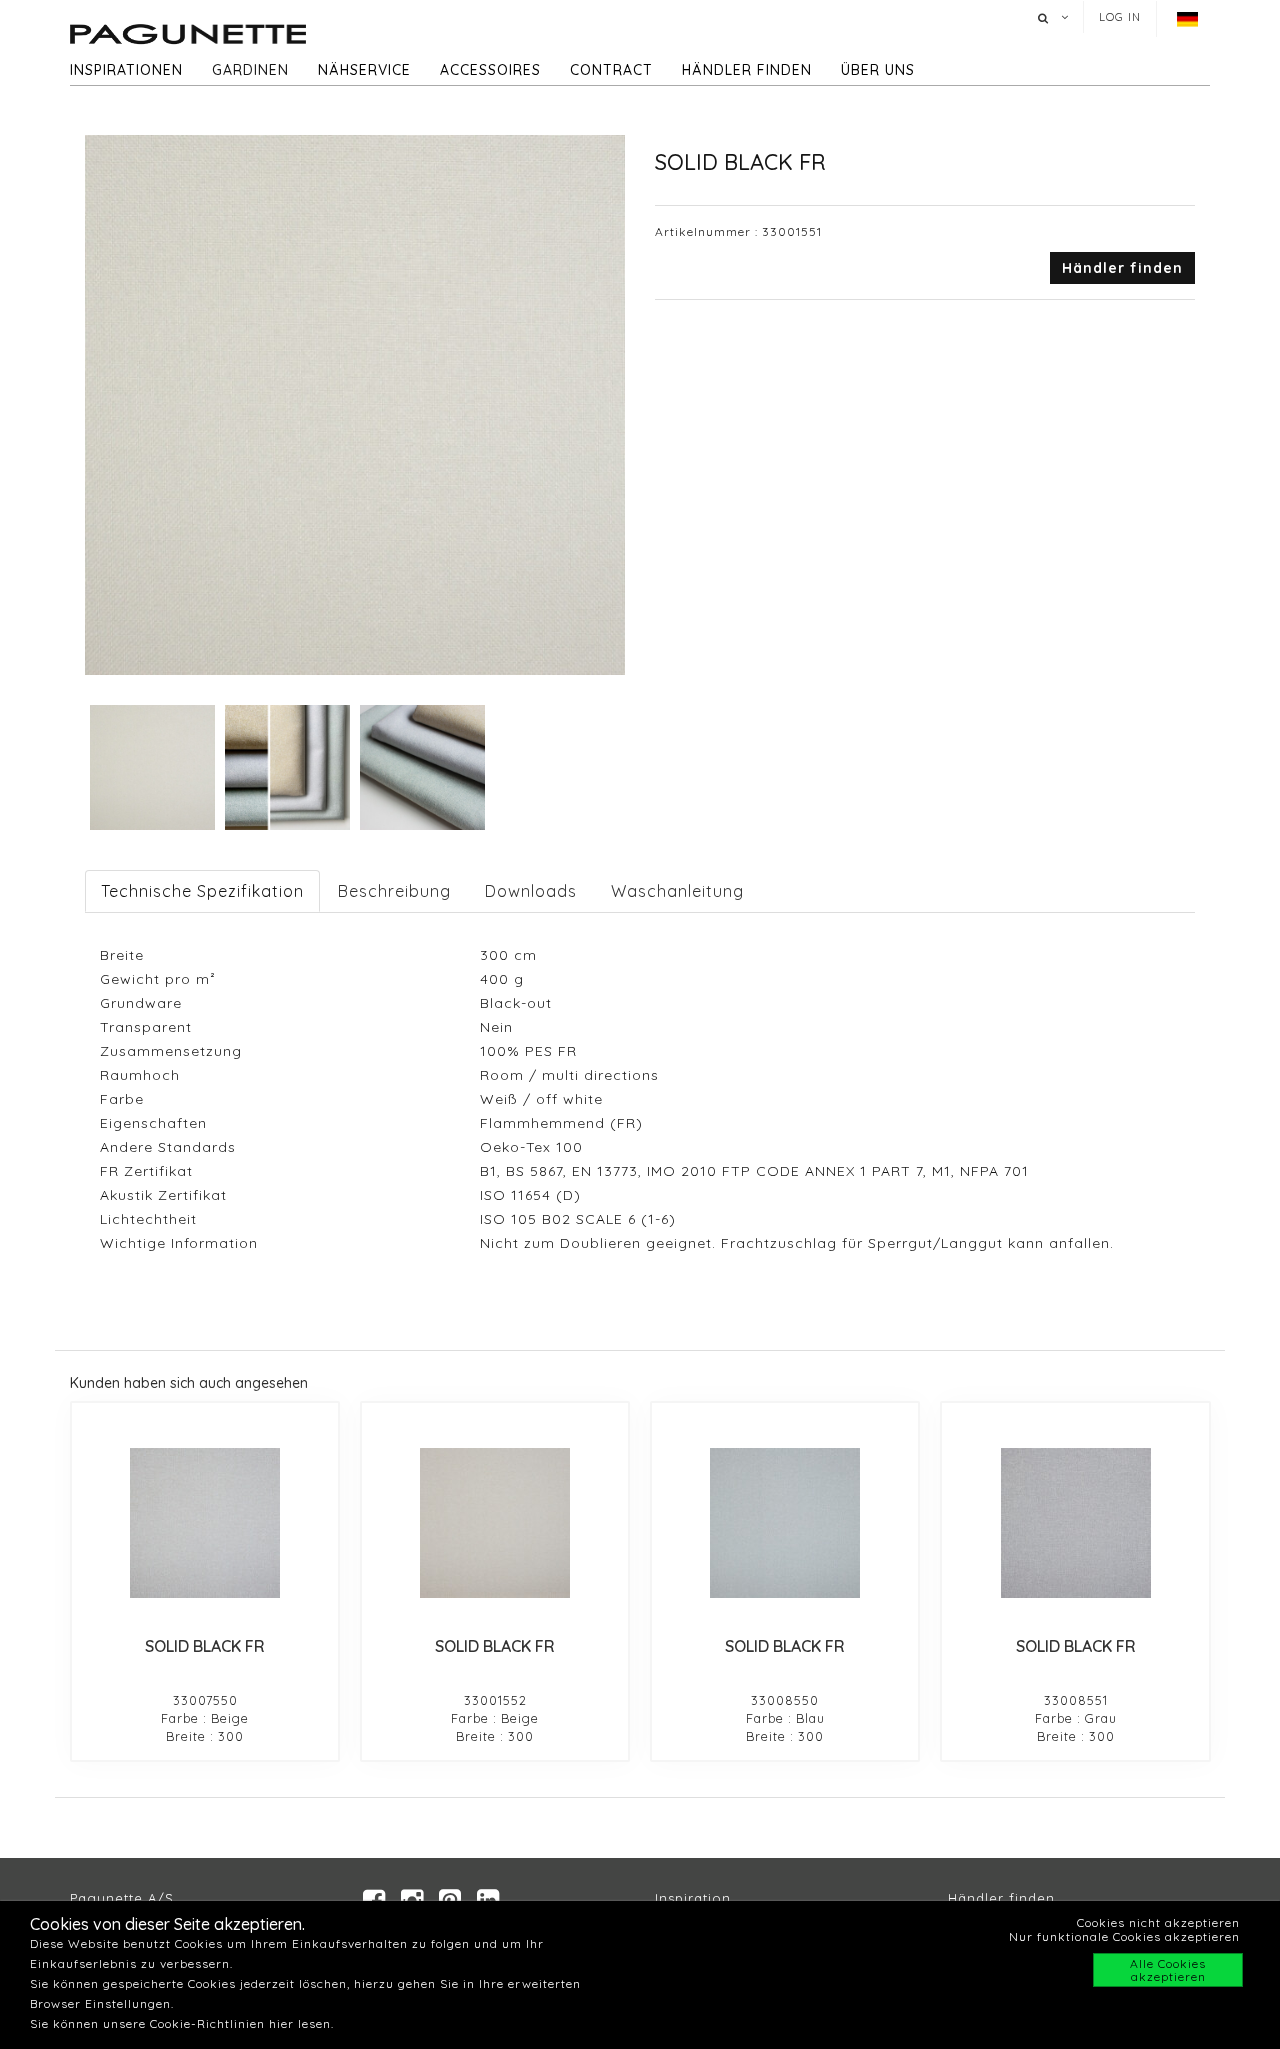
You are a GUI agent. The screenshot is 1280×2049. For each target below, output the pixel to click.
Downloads (531, 891)
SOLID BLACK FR (205, 1646)
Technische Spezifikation (202, 891)
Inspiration (693, 1898)
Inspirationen (126, 70)
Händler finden (747, 70)
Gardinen (250, 70)
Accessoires (490, 70)
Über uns (878, 70)
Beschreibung (394, 891)
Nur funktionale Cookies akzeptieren (1124, 1936)
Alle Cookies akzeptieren (1168, 1970)
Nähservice (364, 70)
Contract (611, 70)
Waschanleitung (677, 891)
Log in (1120, 17)
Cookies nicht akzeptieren (1158, 1922)
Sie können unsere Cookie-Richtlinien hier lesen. (182, 2023)
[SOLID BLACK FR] (205, 1523)
